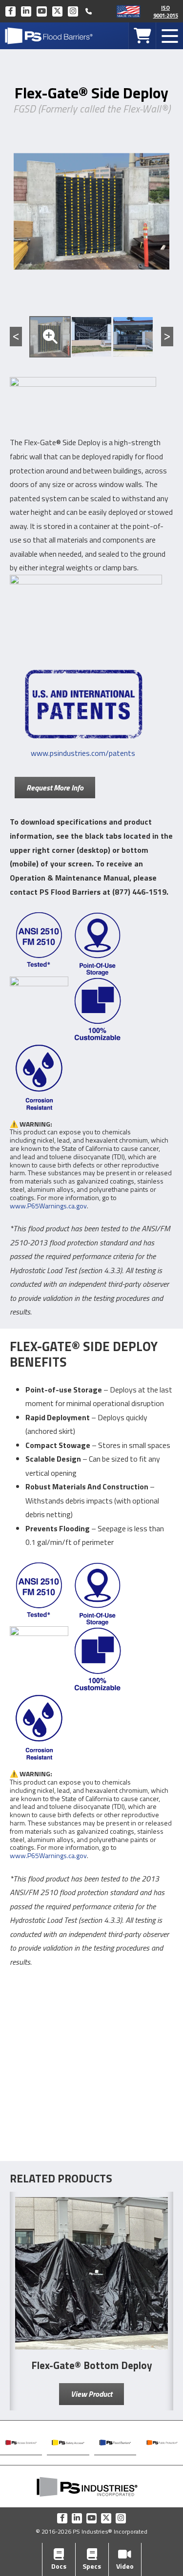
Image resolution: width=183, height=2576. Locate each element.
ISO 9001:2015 (166, 11)
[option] (50, 337)
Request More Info (55, 788)
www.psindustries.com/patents (83, 753)
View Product (91, 2394)
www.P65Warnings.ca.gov (48, 1206)
